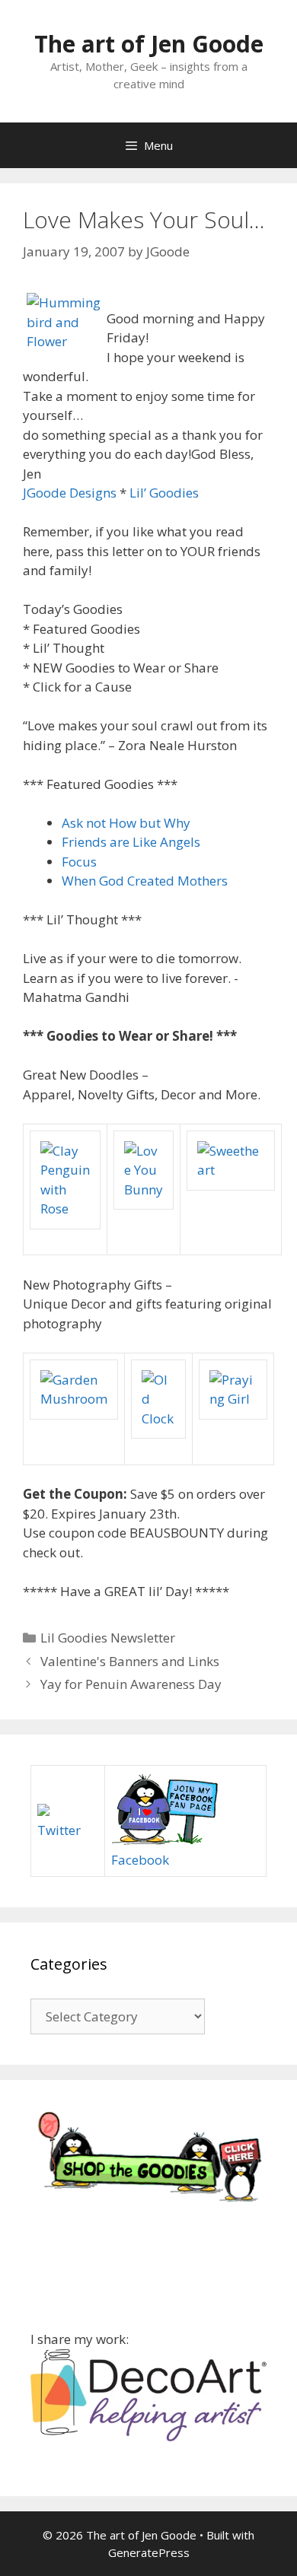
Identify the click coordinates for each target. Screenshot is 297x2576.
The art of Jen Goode (149, 44)
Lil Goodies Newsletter (108, 1638)
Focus (79, 862)
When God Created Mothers (145, 881)
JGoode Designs (70, 493)
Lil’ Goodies (164, 493)
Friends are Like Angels (131, 842)
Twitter (59, 1830)
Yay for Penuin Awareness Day (131, 1684)
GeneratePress (149, 2552)
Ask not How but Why (126, 823)
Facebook (140, 1860)
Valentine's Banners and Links (130, 1661)
